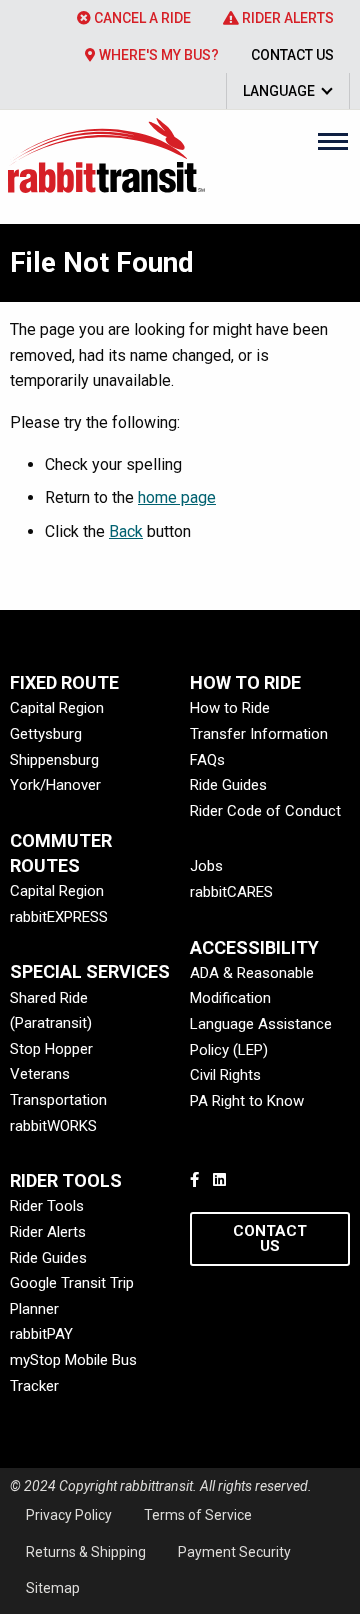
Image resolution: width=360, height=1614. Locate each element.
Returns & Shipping (86, 1552)
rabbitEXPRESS (59, 917)
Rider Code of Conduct (265, 811)
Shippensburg (54, 760)
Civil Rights (225, 1075)
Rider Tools (47, 1206)
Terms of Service (198, 1515)
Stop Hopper (51, 1049)
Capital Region (57, 708)
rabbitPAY (41, 1334)
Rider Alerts (286, 18)
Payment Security (234, 1552)
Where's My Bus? (157, 55)
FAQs (207, 760)
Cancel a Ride (141, 18)
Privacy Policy (69, 1515)
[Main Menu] (333, 141)
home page (177, 497)
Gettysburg (46, 734)
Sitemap (53, 1588)
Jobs (206, 866)
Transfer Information (259, 734)
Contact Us (292, 55)
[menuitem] (134, 18)
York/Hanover (55, 785)
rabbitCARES (231, 892)
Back (126, 531)
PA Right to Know (247, 1101)
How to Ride (230, 708)
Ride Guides (228, 785)
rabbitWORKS (53, 1126)
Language (279, 91)
